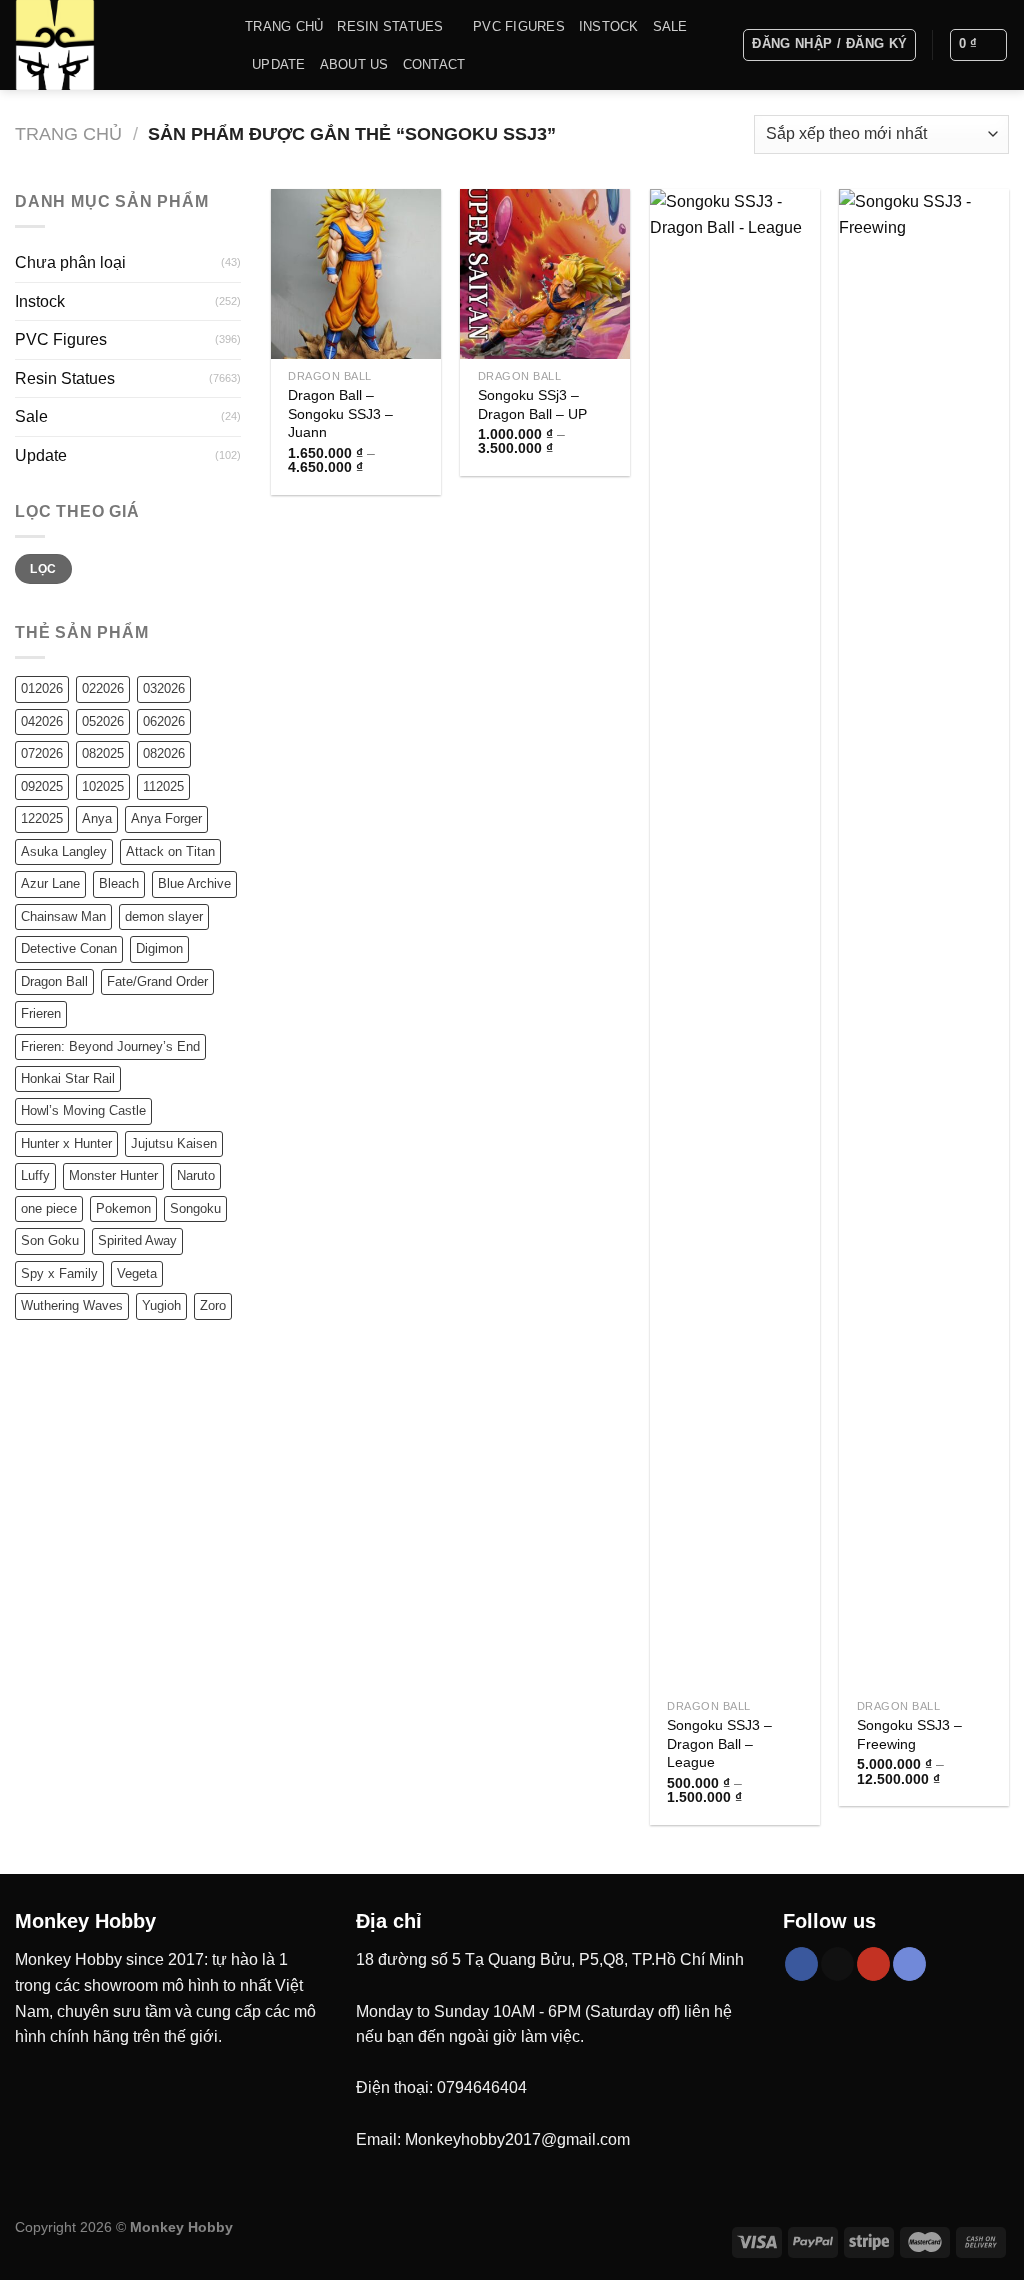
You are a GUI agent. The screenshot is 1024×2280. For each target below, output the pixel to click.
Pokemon (123, 1208)
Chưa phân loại (70, 262)
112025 (163, 786)
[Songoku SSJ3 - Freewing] (924, 939)
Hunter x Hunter (66, 1143)
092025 (42, 786)
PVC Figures (519, 26)
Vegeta (137, 1273)
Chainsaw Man (63, 916)
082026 (164, 753)
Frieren (41, 1013)
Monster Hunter (113, 1175)
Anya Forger (166, 818)
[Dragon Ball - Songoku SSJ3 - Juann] (356, 274)
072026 (42, 753)
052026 (103, 721)
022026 (103, 688)
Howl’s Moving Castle (83, 1110)
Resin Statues (390, 26)
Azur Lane (50, 883)
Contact (434, 64)
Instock (609, 26)
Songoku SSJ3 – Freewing (909, 1734)
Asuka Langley (64, 851)
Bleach (119, 883)
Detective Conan (69, 948)
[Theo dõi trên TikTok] (837, 1964)
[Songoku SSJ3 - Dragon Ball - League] (735, 939)
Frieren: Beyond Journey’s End (110, 1046)
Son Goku (50, 1240)
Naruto (196, 1175)
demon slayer (164, 916)
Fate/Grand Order (157, 981)
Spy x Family (59, 1273)
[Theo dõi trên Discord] (909, 1964)
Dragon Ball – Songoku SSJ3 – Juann (340, 413)
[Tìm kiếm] (719, 45)
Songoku (195, 1208)
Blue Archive (194, 883)
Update (279, 64)
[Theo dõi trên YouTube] (873, 1964)
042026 (42, 721)
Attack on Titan (170, 851)
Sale (670, 26)
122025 (42, 818)
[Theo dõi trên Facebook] (801, 1964)
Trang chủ (284, 26)
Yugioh (161, 1305)
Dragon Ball (54, 981)
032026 (164, 688)
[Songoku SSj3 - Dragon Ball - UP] (545, 274)
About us (354, 64)
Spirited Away (137, 1240)
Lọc (43, 569)
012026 (42, 688)
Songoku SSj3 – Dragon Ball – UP (532, 404)
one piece (49, 1208)
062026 (164, 721)
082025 (103, 753)
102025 (103, 786)
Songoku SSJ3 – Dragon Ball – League (719, 1743)
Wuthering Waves (72, 1305)
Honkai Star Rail (68, 1078)
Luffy (35, 1175)
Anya (97, 818)
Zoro (213, 1305)
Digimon (159, 948)
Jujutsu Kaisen (174, 1143)
